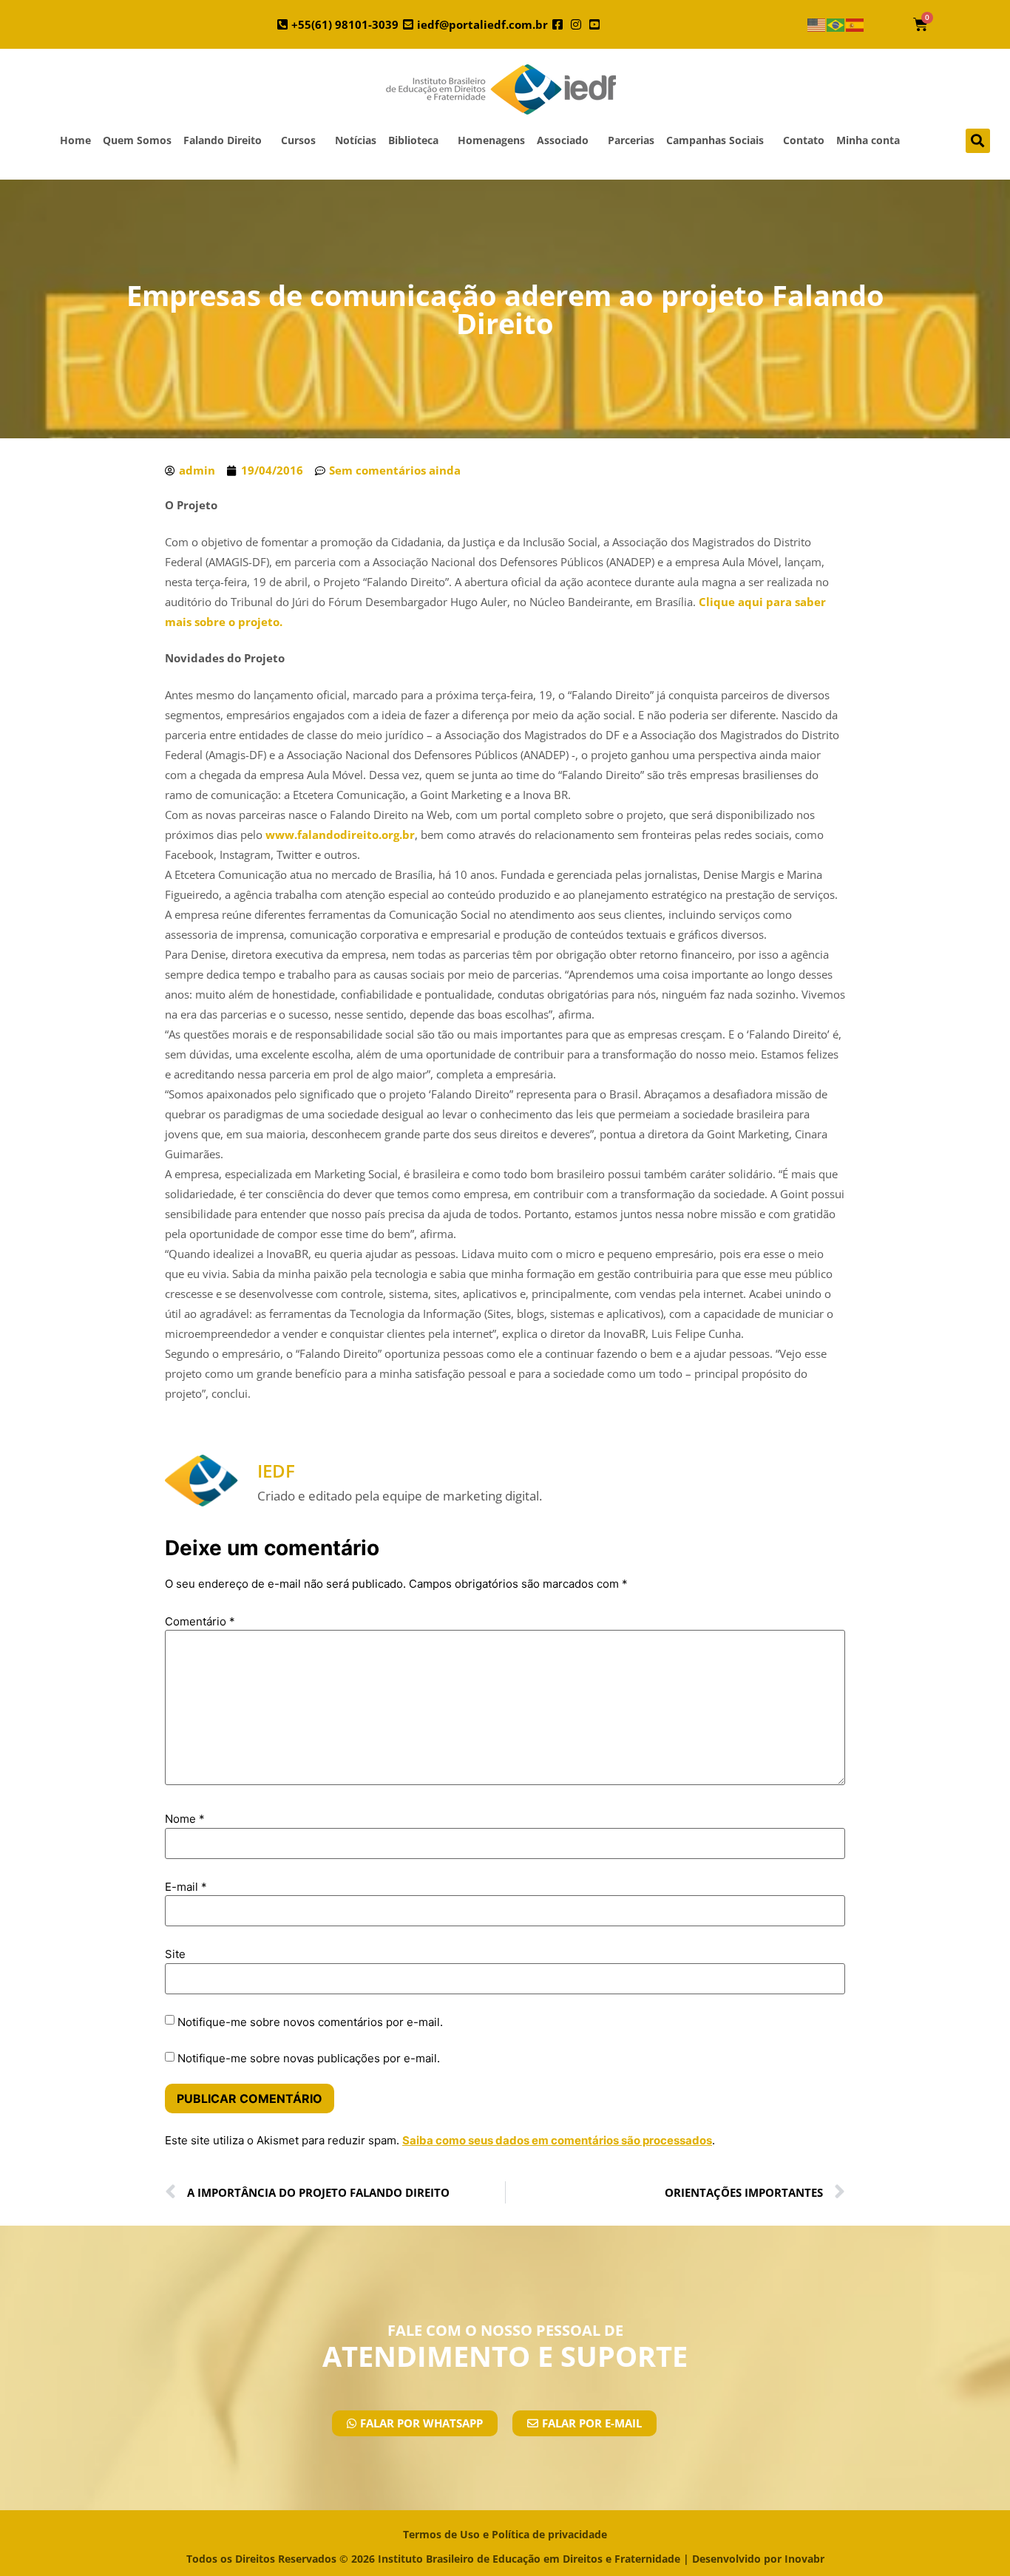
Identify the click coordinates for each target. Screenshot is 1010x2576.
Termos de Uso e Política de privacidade (505, 2534)
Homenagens (491, 140)
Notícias (356, 140)
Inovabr (804, 2559)
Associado (563, 140)
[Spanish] (855, 25)
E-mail (186, 1887)
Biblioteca (413, 140)
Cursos (298, 140)
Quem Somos (137, 140)
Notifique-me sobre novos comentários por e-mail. (310, 2022)
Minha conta (868, 140)
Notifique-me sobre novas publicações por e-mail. (309, 2058)
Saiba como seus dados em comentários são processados (557, 2140)
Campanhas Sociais (715, 140)
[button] (978, 141)
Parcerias (631, 140)
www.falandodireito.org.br (340, 835)
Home (75, 140)
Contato (804, 140)
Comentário (200, 1621)
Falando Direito (223, 140)
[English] (817, 25)
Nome (185, 1819)
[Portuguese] (836, 25)
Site (175, 1954)
